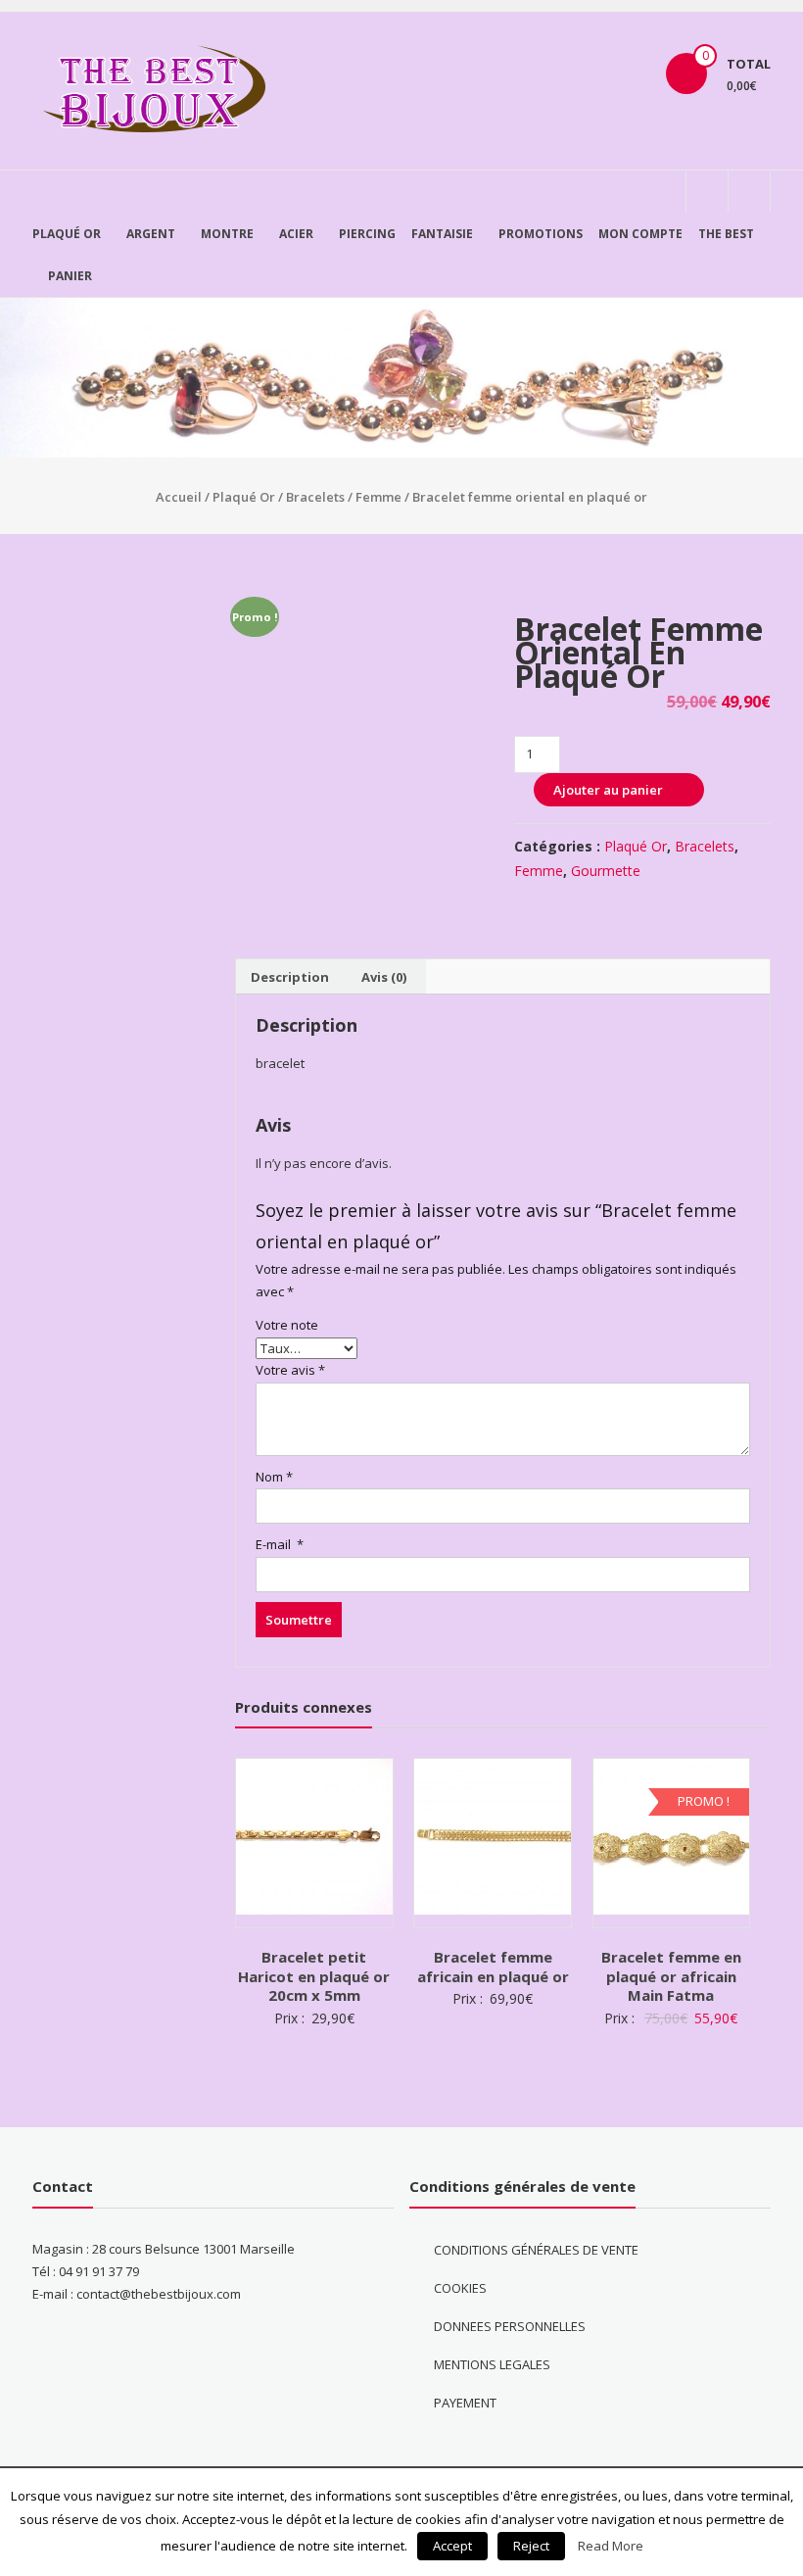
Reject (531, 2546)
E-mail (280, 1544)
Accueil (179, 497)
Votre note (287, 1325)
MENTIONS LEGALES (492, 2364)
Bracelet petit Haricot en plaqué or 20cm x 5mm (314, 1976)
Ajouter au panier (608, 790)
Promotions (541, 234)
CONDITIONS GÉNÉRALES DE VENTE (536, 2250)
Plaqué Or (67, 234)
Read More (611, 2546)
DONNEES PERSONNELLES (510, 2326)
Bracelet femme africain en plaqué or (493, 1967)
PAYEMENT (465, 2403)
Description (290, 977)
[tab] (290, 977)
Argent (151, 234)
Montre (227, 234)
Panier (70, 276)
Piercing (367, 234)
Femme (378, 497)
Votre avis (290, 1370)
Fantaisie (442, 234)
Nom (274, 1477)
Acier (296, 234)
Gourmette (606, 871)
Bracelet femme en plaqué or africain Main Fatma (671, 1976)
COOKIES (460, 2288)
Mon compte (640, 234)
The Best (726, 234)
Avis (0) (384, 977)
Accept (452, 2546)
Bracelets (315, 497)
